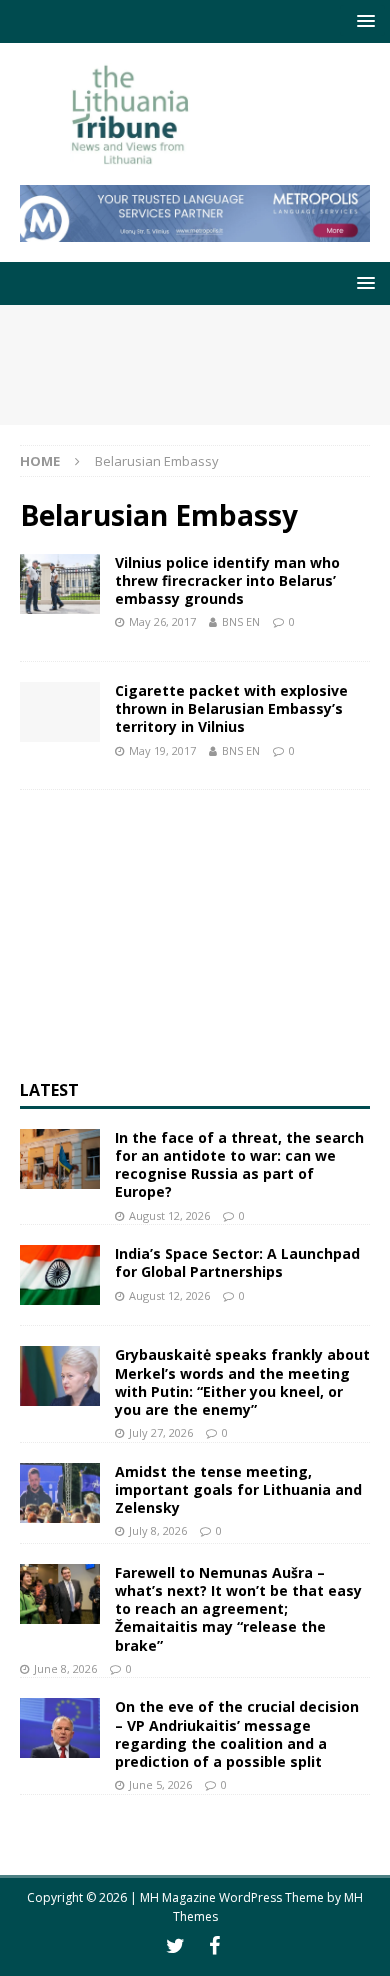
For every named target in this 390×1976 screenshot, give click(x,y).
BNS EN (241, 621)
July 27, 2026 (161, 1432)
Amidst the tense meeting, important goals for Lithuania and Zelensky (238, 1489)
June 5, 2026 (160, 1784)
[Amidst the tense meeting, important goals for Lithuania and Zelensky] (60, 1493)
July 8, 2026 (158, 1530)
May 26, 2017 (162, 621)
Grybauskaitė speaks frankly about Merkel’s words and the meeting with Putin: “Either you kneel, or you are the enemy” (242, 1382)
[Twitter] (175, 1946)
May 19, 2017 (162, 750)
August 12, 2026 (169, 1215)
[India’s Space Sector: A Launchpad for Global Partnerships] (60, 1275)
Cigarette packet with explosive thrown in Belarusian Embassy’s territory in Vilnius (231, 708)
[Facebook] (214, 1946)
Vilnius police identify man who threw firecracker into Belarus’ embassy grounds (227, 580)
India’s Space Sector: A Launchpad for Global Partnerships (237, 1262)
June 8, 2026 (65, 1668)
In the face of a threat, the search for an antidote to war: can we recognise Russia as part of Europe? (239, 1165)
